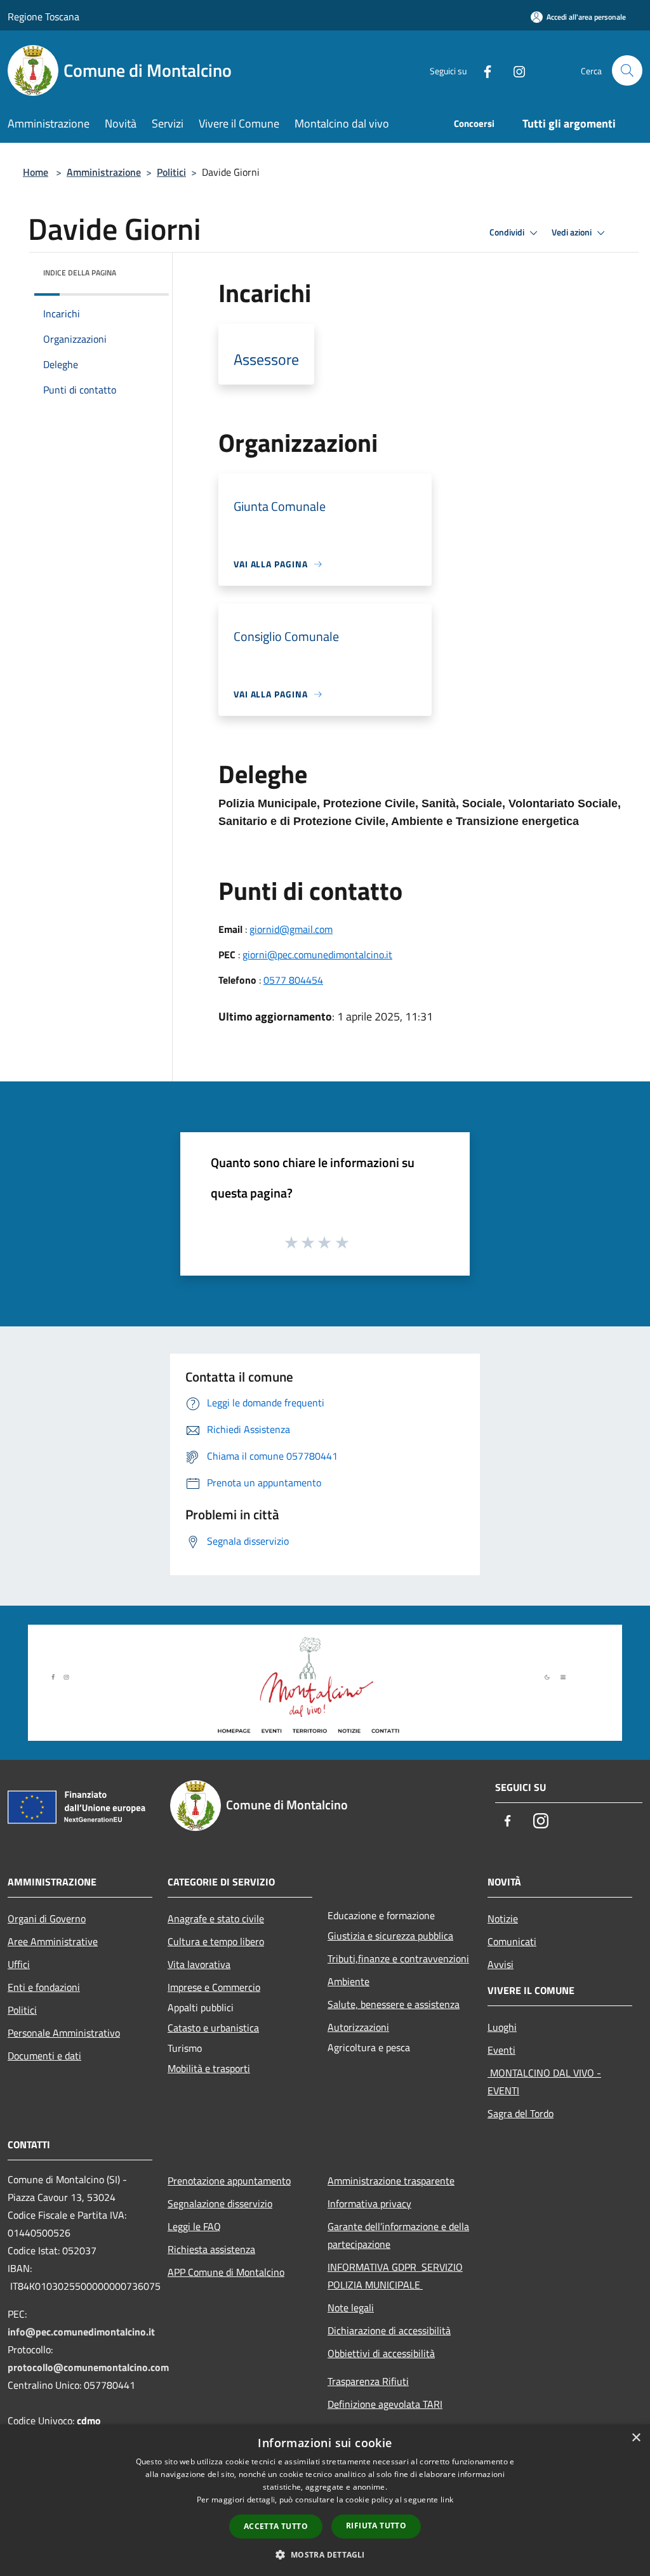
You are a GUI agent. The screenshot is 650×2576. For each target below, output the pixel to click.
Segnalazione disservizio (220, 2203)
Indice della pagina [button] (80, 273)
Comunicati (512, 1941)
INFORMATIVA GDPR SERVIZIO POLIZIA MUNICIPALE (395, 2276)
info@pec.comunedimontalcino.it (81, 2332)
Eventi (501, 2050)
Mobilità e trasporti (209, 2068)
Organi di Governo (47, 1919)
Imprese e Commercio (214, 1987)
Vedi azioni (573, 232)
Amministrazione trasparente (391, 2181)
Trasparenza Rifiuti (368, 2381)
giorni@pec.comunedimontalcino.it (317, 954)
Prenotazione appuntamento (229, 2181)
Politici (171, 172)
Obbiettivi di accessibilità (381, 2353)
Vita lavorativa (199, 1964)
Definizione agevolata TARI (385, 2404)
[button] (325, 2554)
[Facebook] (482, 70)
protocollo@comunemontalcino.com (88, 2367)
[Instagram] (514, 70)
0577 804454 (293, 980)
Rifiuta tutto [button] (376, 2526)
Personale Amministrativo (64, 2033)
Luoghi (502, 2027)
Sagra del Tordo (521, 2113)
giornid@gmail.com (291, 929)
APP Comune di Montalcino (226, 2272)
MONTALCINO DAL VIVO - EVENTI (544, 2082)
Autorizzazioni (358, 2027)
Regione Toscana (43, 17)
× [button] (636, 2438)
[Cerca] (627, 70)
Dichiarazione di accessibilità (389, 2330)
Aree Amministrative (53, 1941)
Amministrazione (104, 172)
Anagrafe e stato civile (216, 1919)
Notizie (503, 1919)
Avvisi (501, 1964)
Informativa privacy (369, 2203)
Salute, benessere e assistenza (394, 2004)
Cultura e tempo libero (216, 1941)
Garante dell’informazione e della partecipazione (398, 2235)
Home (36, 172)
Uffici (19, 1964)
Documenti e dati (44, 2056)
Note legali (351, 2308)
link (447, 2500)
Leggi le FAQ (194, 2226)
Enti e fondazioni (44, 1987)
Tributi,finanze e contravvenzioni (398, 1958)
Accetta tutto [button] (276, 2526)
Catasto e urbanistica (213, 2028)
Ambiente (348, 1981)
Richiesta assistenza (211, 2249)
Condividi (508, 232)
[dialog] (325, 2500)
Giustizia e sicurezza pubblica (390, 1936)
